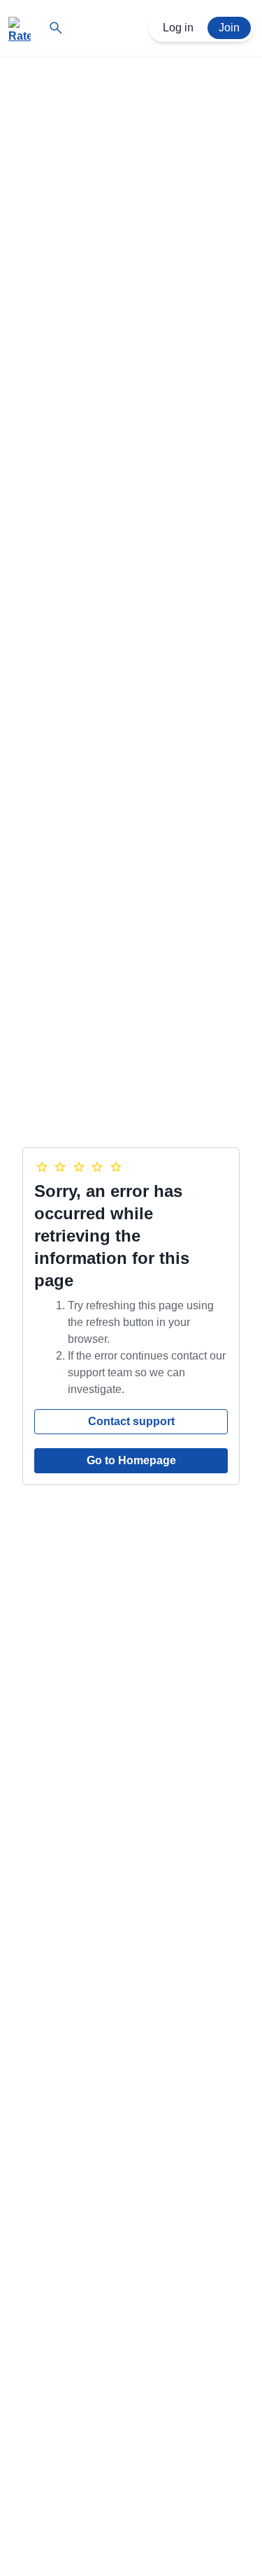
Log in (178, 28)
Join (229, 28)
